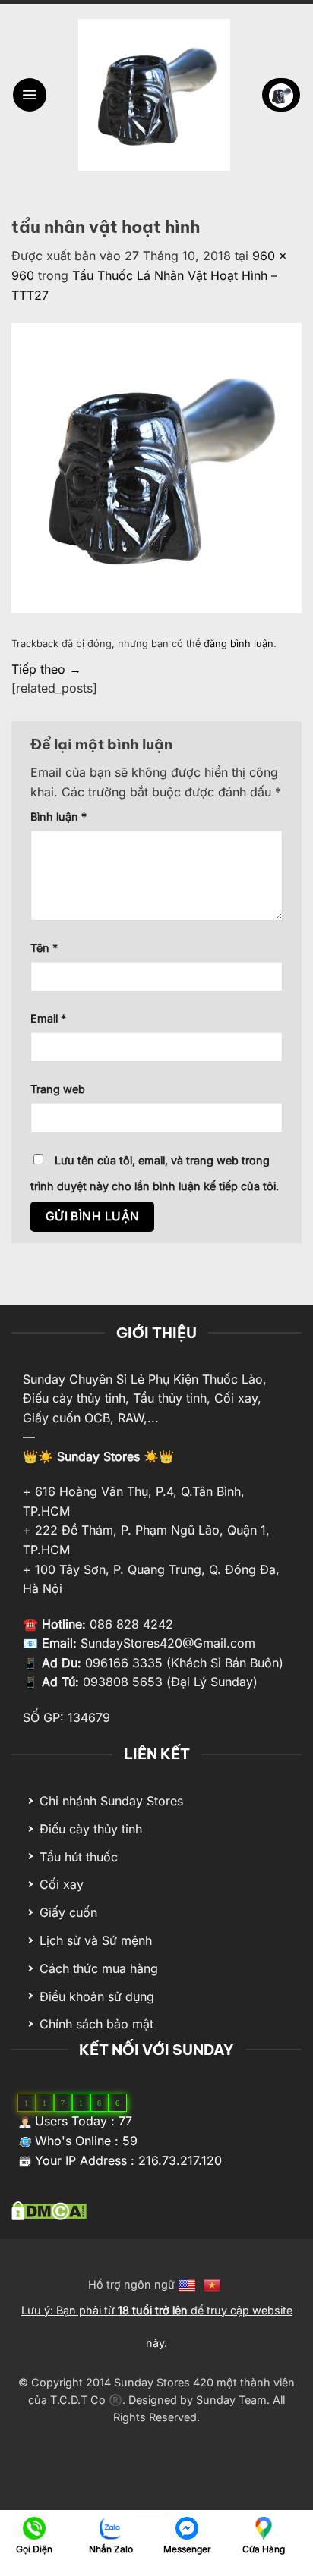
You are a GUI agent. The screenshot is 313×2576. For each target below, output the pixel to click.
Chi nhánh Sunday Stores (111, 1801)
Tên (44, 948)
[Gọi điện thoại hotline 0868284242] (35, 2527)
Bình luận (58, 817)
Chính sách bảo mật (96, 2024)
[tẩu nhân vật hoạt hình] (156, 467)
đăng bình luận (239, 644)
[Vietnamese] (214, 2284)
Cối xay (62, 1884)
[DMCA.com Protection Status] (49, 2210)
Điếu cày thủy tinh (91, 1829)
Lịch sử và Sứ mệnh (96, 1940)
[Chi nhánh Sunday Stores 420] (263, 2527)
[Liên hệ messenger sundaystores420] (187, 2527)
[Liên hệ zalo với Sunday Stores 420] (111, 2527)
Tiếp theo (46, 669)
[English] (189, 2284)
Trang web (58, 1089)
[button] (30, 95)
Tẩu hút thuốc (79, 1857)
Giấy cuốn (68, 1912)
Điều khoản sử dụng (97, 1996)
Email (48, 1018)
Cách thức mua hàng (99, 1968)
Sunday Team (231, 2400)
